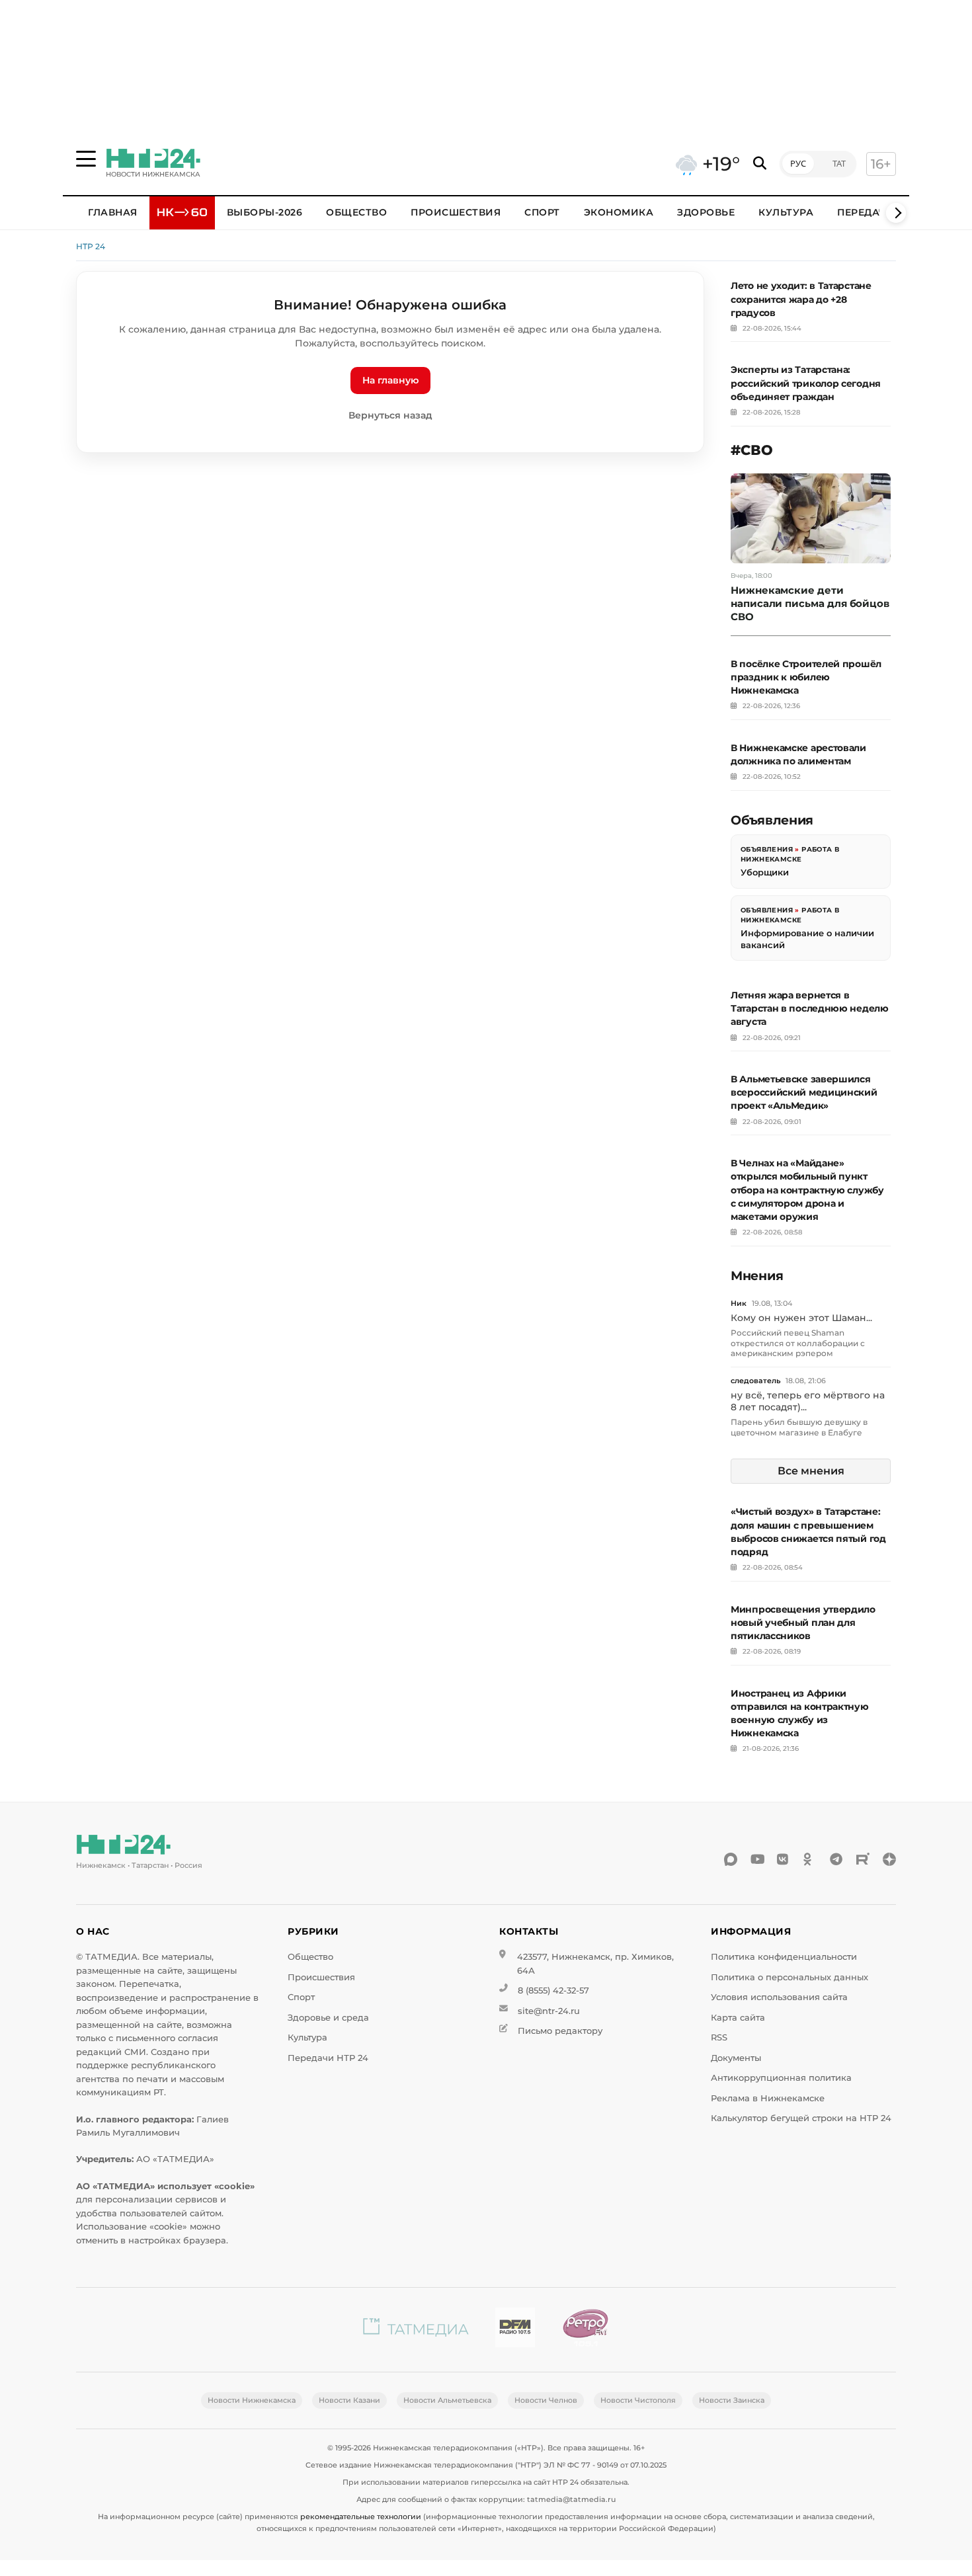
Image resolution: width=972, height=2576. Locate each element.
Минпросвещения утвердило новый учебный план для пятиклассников (803, 1623)
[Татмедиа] (416, 2330)
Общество (356, 212)
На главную (390, 380)
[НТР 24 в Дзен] (889, 1859)
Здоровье (706, 212)
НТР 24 (91, 246)
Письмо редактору (560, 2031)
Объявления (767, 849)
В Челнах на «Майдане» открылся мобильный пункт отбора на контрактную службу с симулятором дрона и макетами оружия (807, 1190)
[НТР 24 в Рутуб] (863, 1859)
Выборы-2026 (265, 212)
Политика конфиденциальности (784, 1957)
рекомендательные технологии (361, 2516)
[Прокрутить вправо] (896, 213)
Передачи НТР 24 (328, 2058)
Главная (113, 212)
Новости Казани (349, 2400)
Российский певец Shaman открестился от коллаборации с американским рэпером (798, 1343)
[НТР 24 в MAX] (731, 1859)
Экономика (619, 212)
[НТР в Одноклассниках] (810, 1859)
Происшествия (456, 212)
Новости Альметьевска (447, 2400)
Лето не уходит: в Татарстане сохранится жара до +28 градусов (801, 299)
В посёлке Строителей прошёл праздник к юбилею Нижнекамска (806, 677)
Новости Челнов (546, 2400)
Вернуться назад (390, 415)
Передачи (866, 212)
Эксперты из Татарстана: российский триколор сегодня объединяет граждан (806, 383)
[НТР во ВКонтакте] (784, 1859)
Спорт (542, 212)
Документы (736, 2058)
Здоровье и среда (328, 2018)
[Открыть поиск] (760, 164)
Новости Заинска (732, 2400)
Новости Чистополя (638, 2400)
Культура (786, 212)
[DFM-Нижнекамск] (515, 2330)
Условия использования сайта (779, 1997)
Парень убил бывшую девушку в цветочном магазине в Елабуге (799, 1427)
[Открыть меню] (86, 159)
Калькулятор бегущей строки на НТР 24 (801, 2118)
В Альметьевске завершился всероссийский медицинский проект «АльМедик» (804, 1092)
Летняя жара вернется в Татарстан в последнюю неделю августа (810, 1008)
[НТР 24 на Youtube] (757, 1859)
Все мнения (811, 1471)
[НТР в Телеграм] (836, 1859)
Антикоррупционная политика (781, 2078)
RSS (719, 2037)
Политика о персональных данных (790, 1977)
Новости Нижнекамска (252, 2400)
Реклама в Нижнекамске (768, 2098)
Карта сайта (738, 2018)
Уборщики (765, 872)
